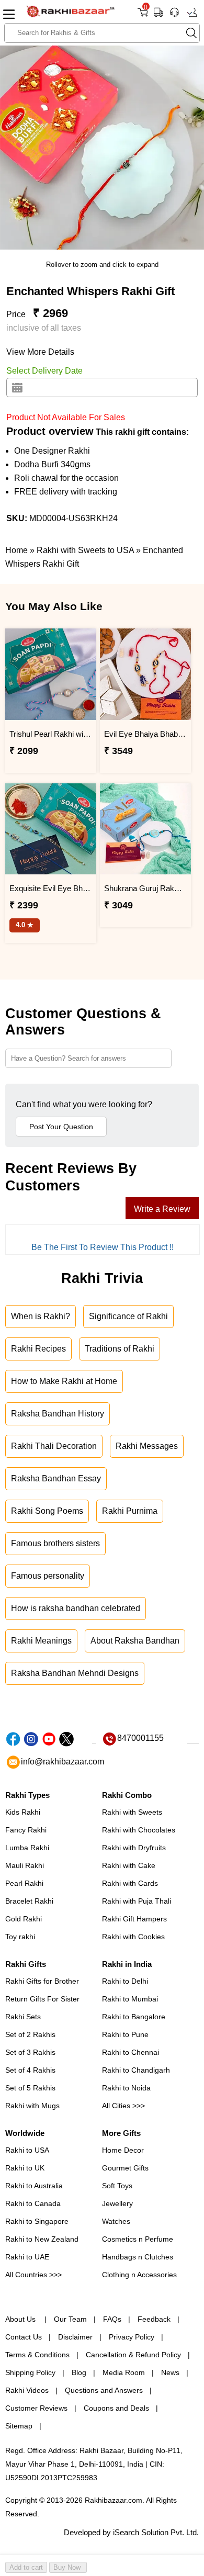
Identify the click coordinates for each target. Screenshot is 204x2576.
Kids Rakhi (23, 1812)
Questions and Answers (104, 2390)
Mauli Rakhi (25, 1865)
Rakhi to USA (27, 2150)
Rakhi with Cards (130, 1883)
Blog (79, 2372)
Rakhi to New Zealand (42, 2239)
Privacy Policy (132, 2337)
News (170, 2372)
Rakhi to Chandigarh (136, 2070)
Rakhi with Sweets (132, 1812)
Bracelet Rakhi (29, 1901)
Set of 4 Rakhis (30, 2070)
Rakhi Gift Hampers (134, 1919)
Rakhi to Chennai (131, 2052)
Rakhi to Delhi (125, 1981)
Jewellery (117, 2203)
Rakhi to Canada (33, 2203)
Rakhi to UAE (27, 2257)
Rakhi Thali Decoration (54, 1446)
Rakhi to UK (25, 2168)
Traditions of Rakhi (120, 1349)
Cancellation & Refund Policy (133, 2355)
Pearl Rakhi (24, 1883)
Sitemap (19, 2426)
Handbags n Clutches (138, 2257)
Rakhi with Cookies (133, 1937)
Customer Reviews (36, 2408)
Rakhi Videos (27, 2390)
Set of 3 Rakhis (30, 2052)
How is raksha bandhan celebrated (76, 1608)
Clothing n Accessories (139, 2275)
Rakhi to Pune (125, 2034)
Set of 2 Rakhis (30, 2034)
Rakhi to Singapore (37, 2221)
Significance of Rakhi (128, 1316)
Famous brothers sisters (55, 1543)
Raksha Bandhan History (58, 1414)
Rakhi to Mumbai (130, 1999)
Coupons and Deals (116, 2408)
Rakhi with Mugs (32, 2106)
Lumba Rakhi (27, 1848)
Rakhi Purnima (130, 1511)
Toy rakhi (20, 1937)
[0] (143, 16)
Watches (116, 2221)
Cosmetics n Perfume (138, 2239)
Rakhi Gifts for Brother (42, 1981)
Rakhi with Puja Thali (137, 1901)
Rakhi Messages (147, 1446)
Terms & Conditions (37, 2355)
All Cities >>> (123, 2106)
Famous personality (48, 1576)
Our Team (70, 2319)
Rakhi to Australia (34, 2186)
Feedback (154, 2319)
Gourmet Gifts (125, 2168)
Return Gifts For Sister (42, 1999)
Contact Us (24, 2337)
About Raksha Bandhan (135, 1641)
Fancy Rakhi (26, 1830)
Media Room (124, 2372)
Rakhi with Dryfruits (134, 1848)
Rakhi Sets (23, 2017)
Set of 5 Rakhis (30, 2088)
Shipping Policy (30, 2372)
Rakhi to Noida (126, 2088)
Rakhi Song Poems (47, 1511)
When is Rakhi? (41, 1316)
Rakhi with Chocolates (139, 1830)
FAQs (112, 2319)
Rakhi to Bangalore (134, 2017)
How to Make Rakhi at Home (64, 1381)
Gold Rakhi (24, 1919)
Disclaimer (75, 2337)
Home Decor (123, 2150)
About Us (21, 2319)
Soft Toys (117, 2186)
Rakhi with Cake (129, 1865)
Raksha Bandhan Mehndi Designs (75, 1673)
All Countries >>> (33, 2275)
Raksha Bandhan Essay (56, 1478)
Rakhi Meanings (41, 1641)
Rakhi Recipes (38, 1349)
